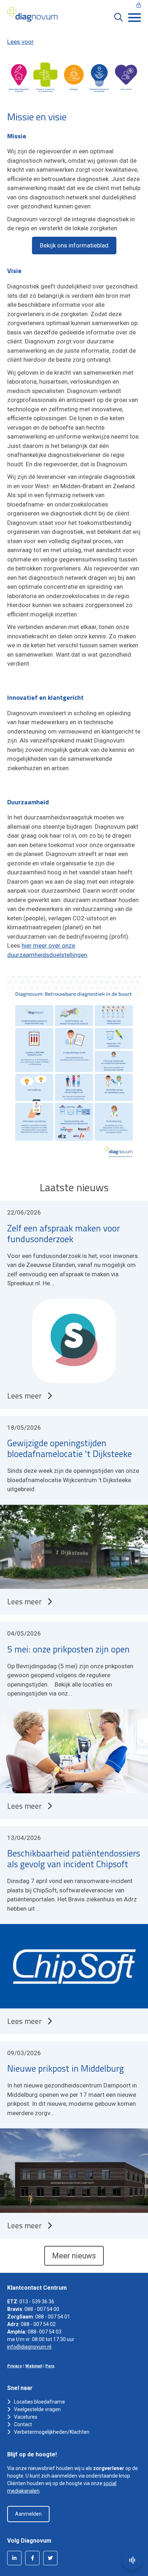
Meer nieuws (74, 2256)
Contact (23, 2424)
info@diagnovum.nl (29, 2347)
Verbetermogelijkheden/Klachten (52, 2432)
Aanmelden (28, 2514)
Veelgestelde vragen (37, 2409)
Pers (50, 2366)
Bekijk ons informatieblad (74, 245)
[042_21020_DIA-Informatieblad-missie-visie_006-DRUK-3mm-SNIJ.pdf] (74, 1070)
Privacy (15, 2366)
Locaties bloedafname (40, 2402)
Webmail (34, 2366)
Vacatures (26, 2417)
